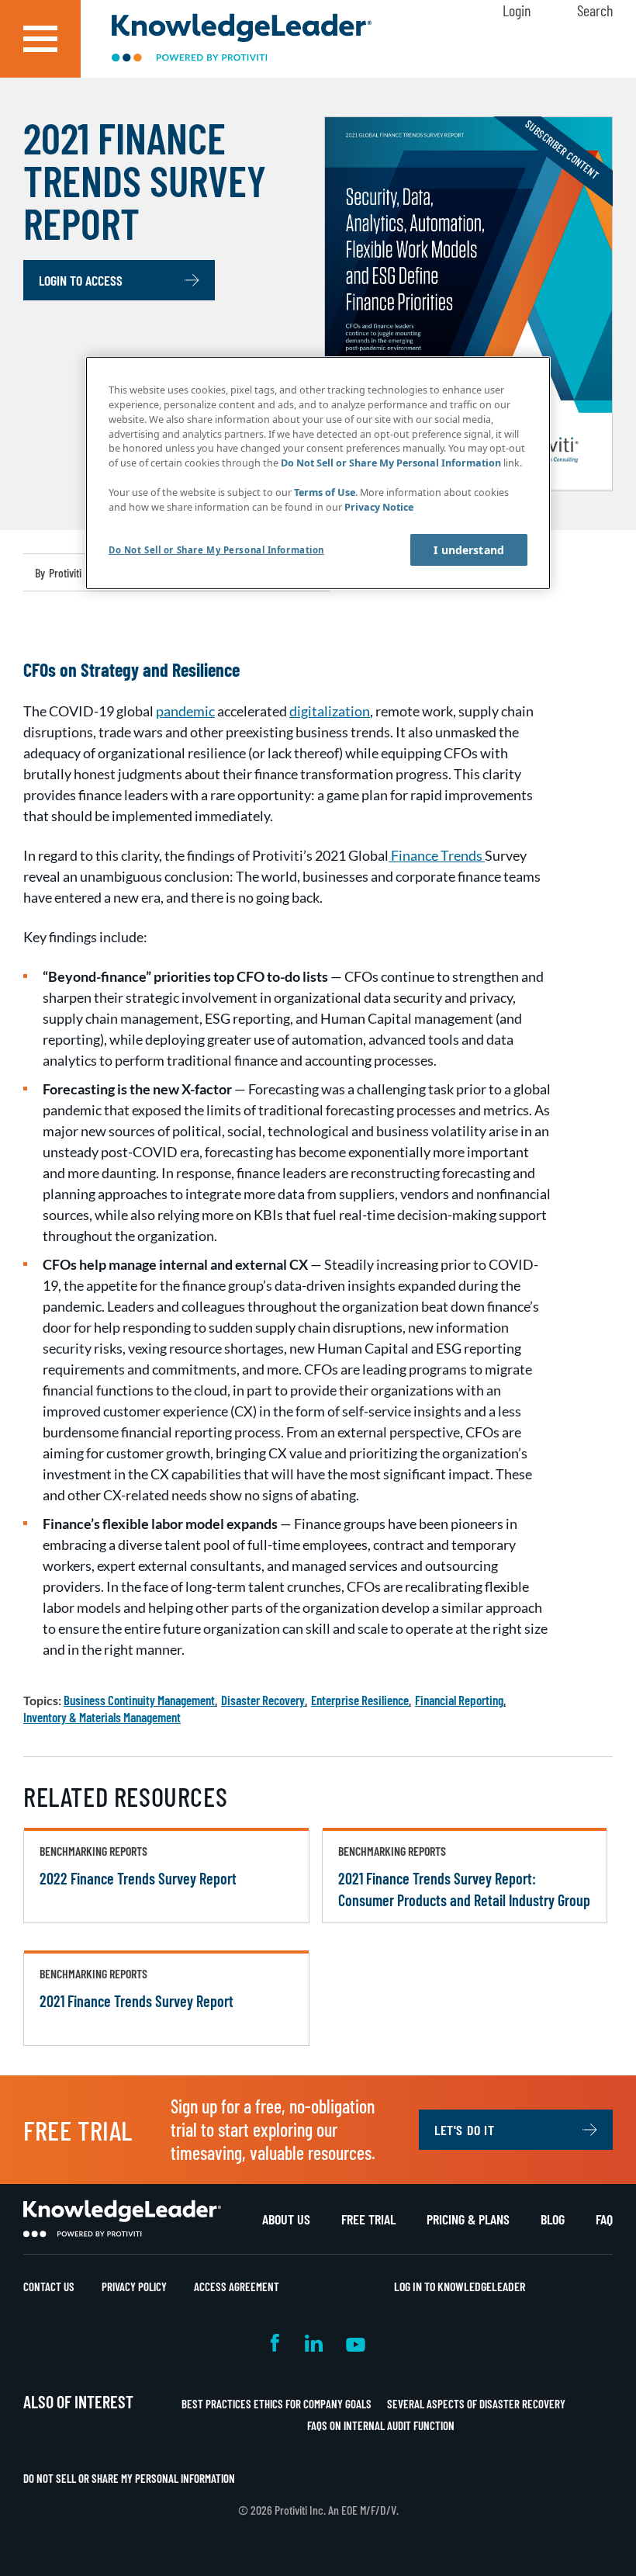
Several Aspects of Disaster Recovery (476, 2404)
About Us (286, 2219)
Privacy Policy (134, 2287)
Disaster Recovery (263, 1700)
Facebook (276, 2343)
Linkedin (314, 2343)
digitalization (330, 711)
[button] (40, 39)
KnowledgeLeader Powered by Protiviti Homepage (122, 2219)
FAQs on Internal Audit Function (381, 2425)
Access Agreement (237, 2287)
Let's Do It (465, 2130)
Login (517, 10)
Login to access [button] (81, 280)
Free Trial (368, 2219)
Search (595, 10)
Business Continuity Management (139, 1700)
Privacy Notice (379, 507)
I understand (469, 550)
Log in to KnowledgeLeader (460, 2286)
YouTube (356, 2343)
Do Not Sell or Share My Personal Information (129, 2478)
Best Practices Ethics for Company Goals (277, 2404)
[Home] (242, 39)
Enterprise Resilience (360, 1700)
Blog (553, 2219)
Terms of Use (325, 492)
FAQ (604, 2219)
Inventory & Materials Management (102, 1717)
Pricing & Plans (468, 2219)
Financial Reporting (459, 1700)
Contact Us (49, 2287)
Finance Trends (437, 855)
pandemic (185, 711)
